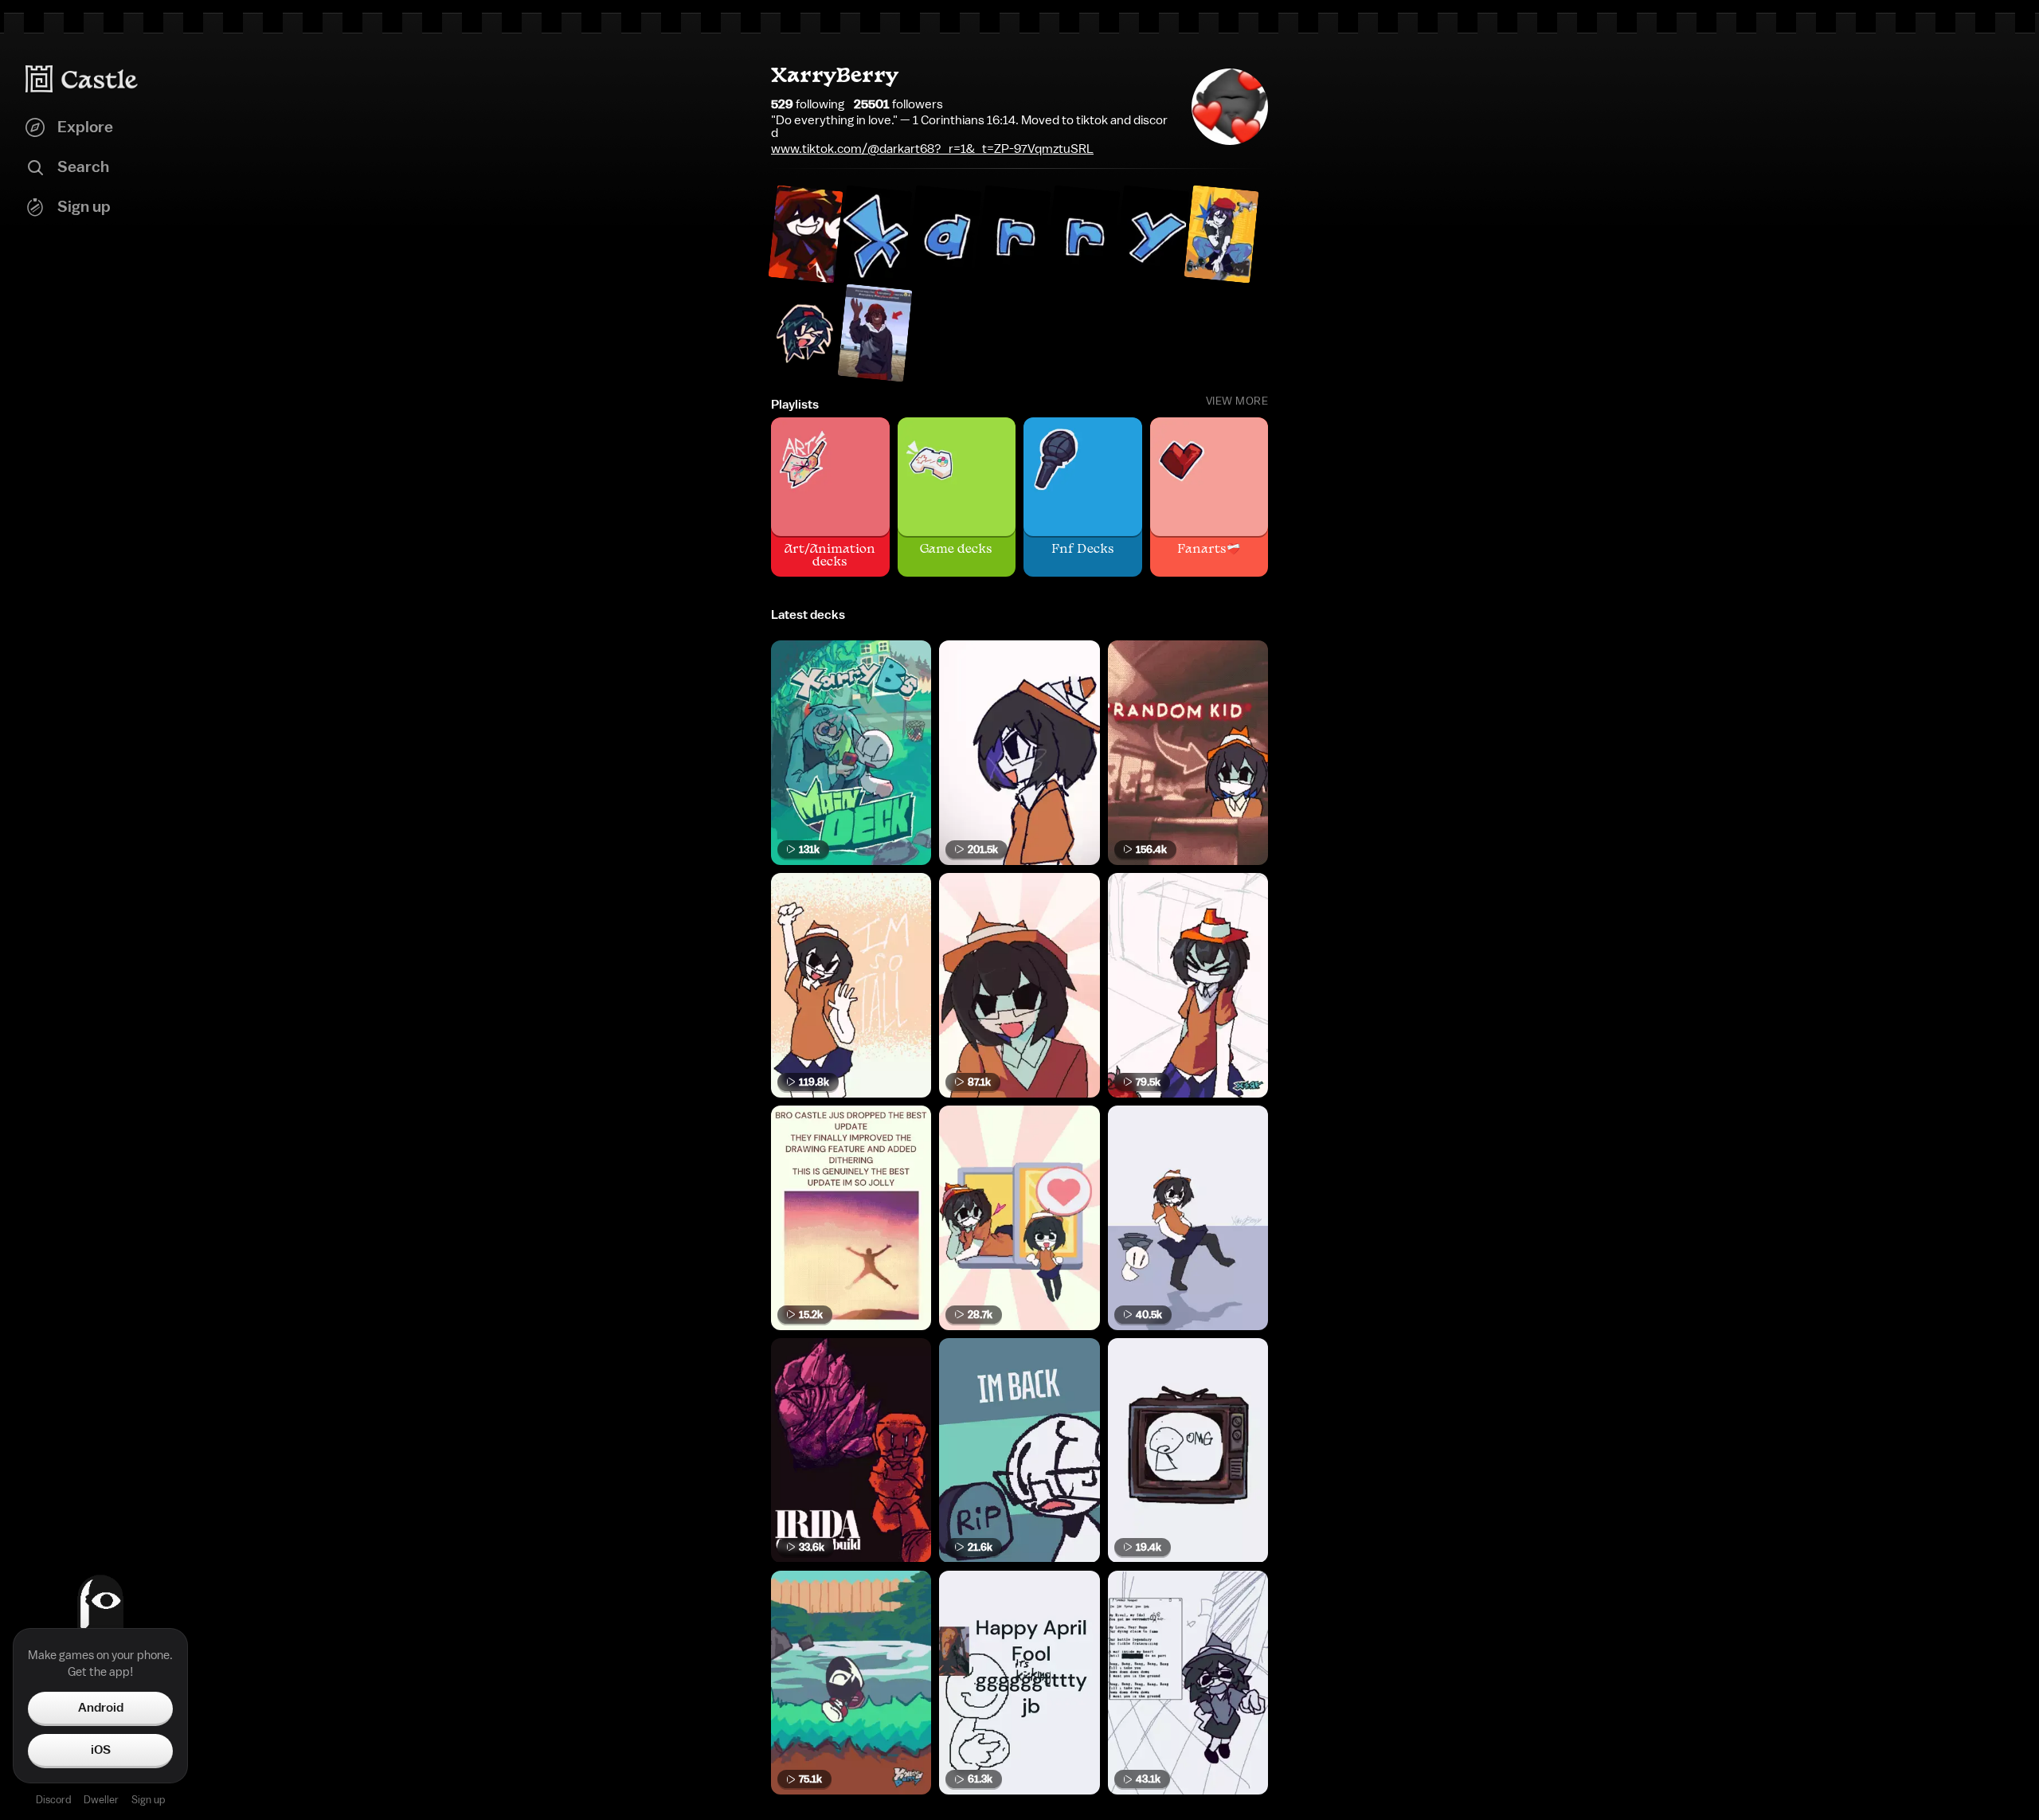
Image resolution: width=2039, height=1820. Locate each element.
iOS (101, 1750)
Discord (53, 1800)
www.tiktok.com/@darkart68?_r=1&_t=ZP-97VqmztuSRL (932, 149)
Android (101, 1708)
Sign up (148, 1800)
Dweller (101, 1800)
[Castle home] (82, 79)
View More (1237, 401)
